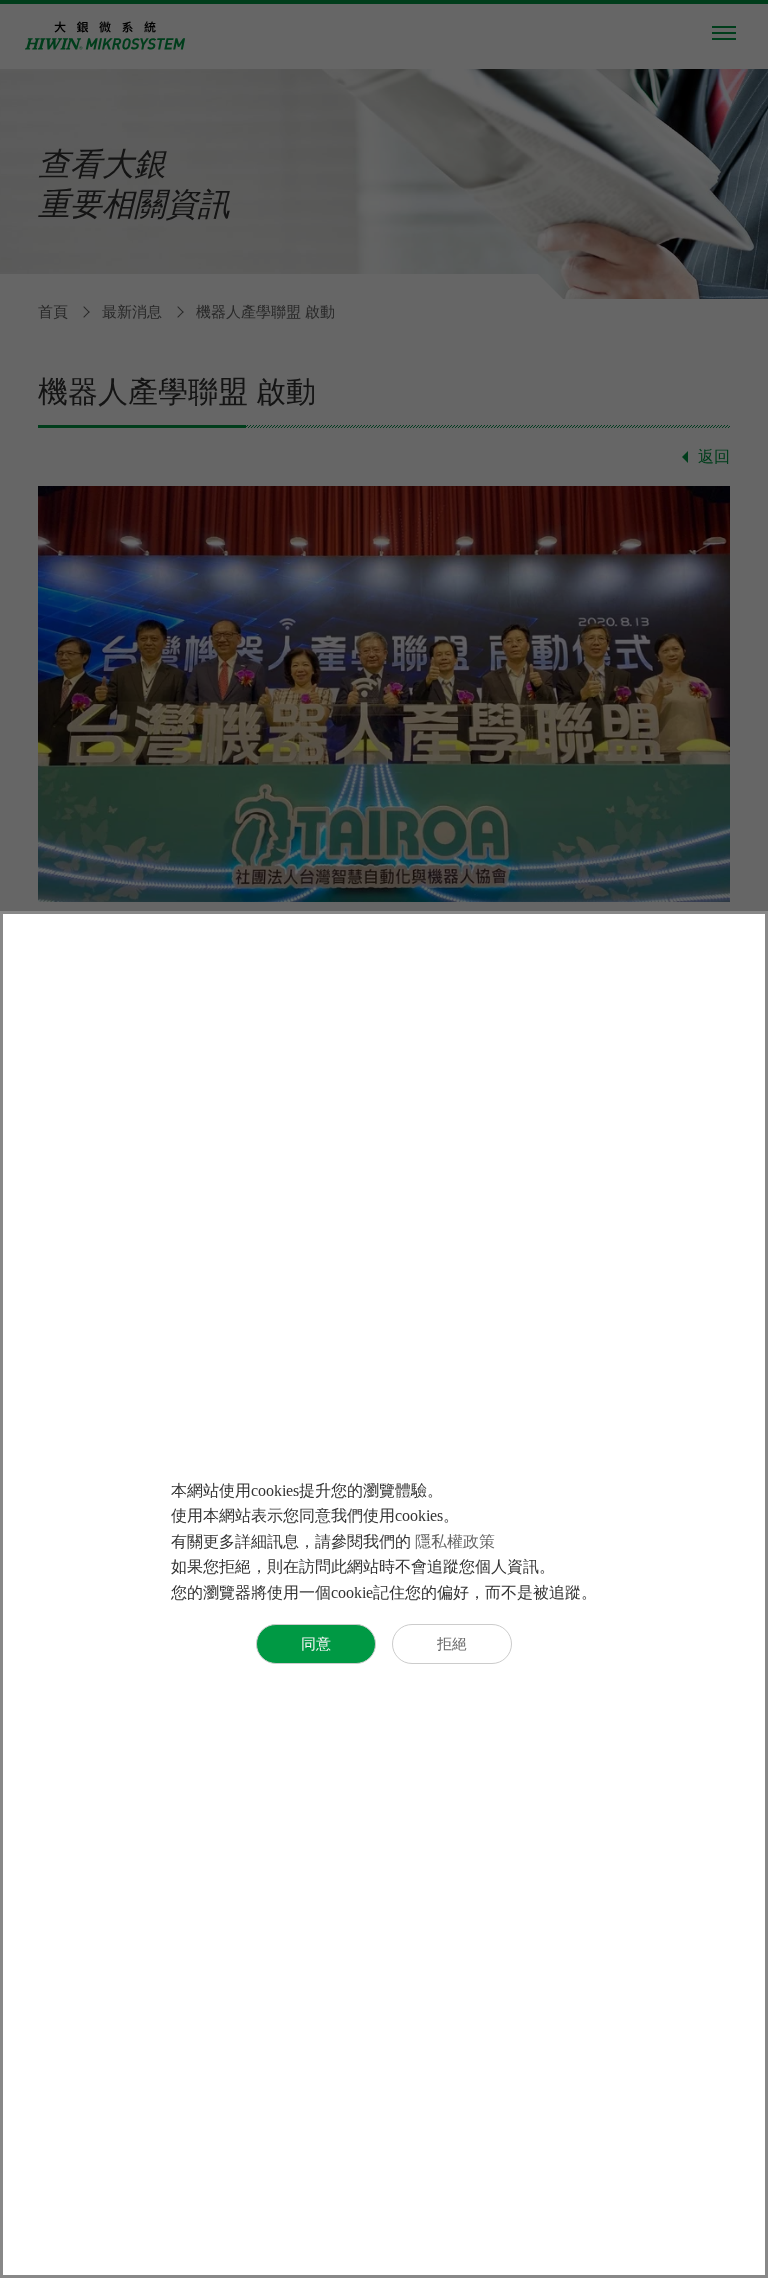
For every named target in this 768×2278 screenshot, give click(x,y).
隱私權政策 (455, 1541)
